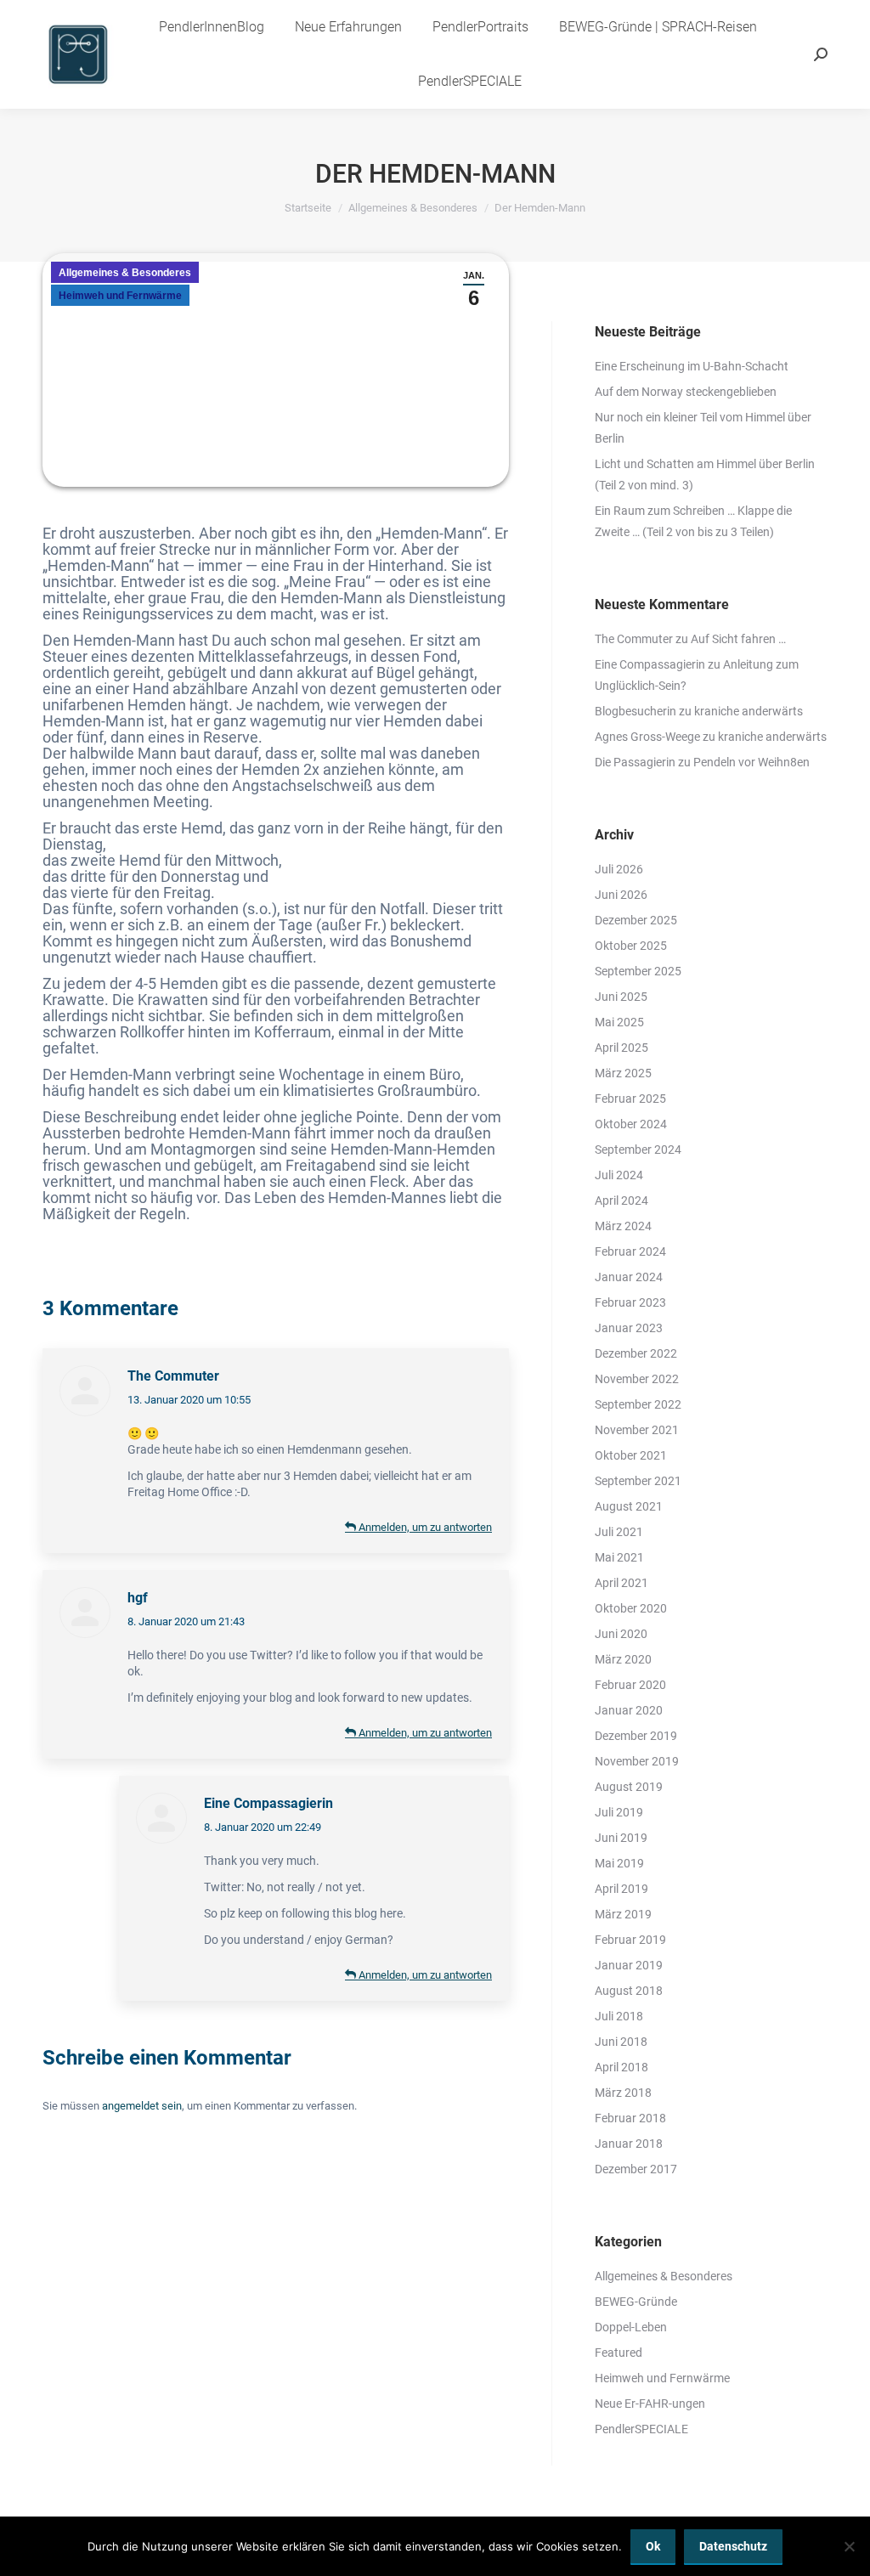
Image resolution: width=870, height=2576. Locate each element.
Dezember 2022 (636, 1353)
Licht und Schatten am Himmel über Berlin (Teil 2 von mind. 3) (705, 475)
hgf (138, 1598)
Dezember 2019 (636, 1736)
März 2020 (623, 1659)
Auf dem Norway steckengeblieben (686, 392)
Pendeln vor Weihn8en (751, 762)
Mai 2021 (619, 1557)
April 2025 (621, 1048)
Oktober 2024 (631, 1124)
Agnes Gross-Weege (647, 737)
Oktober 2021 (631, 1455)
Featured (619, 2353)
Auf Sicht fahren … (738, 639)
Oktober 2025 (631, 946)
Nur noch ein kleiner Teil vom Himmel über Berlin (703, 428)
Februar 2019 (630, 1940)
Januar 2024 (629, 1277)
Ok (653, 2546)
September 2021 (638, 1481)
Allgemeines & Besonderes (125, 273)
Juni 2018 (621, 2042)
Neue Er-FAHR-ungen (650, 2404)
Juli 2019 (619, 1812)
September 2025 (638, 971)
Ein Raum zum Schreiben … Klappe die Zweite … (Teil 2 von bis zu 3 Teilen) (693, 521)
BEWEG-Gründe (636, 2302)
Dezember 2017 (636, 2169)
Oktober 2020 (631, 1608)
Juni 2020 (621, 1634)
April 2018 (621, 2067)
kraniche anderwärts (749, 711)
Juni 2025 (621, 997)
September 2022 (638, 1404)
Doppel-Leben (631, 2327)
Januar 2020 (629, 1710)
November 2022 (637, 1379)
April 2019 (621, 1889)
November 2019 (637, 1761)
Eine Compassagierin (268, 1803)
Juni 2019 (621, 1838)
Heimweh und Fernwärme (120, 296)
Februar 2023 (630, 1302)
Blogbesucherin (636, 711)
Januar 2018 (629, 2144)
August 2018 (629, 1991)
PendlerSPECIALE (641, 2429)
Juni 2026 (621, 895)
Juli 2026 (619, 869)
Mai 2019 (619, 1863)
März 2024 (623, 1226)
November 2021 (637, 1430)
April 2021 (621, 1583)
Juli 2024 (619, 1175)
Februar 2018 (630, 2118)
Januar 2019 (629, 1965)
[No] (849, 2546)
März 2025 (623, 1073)
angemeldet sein (142, 2106)
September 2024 (638, 1150)
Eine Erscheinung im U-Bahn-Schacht (692, 366)
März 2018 (623, 2093)
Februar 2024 (630, 1251)
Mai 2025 (619, 1022)
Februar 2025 (630, 1099)
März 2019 (623, 1914)
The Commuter (173, 1376)
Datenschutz (733, 2546)
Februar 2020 (630, 1685)
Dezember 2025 (636, 920)
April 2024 (621, 1200)
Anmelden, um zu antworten (424, 1527)
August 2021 (629, 1506)
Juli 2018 (619, 2016)
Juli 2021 (619, 1532)
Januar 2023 (629, 1328)
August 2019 (629, 1787)
